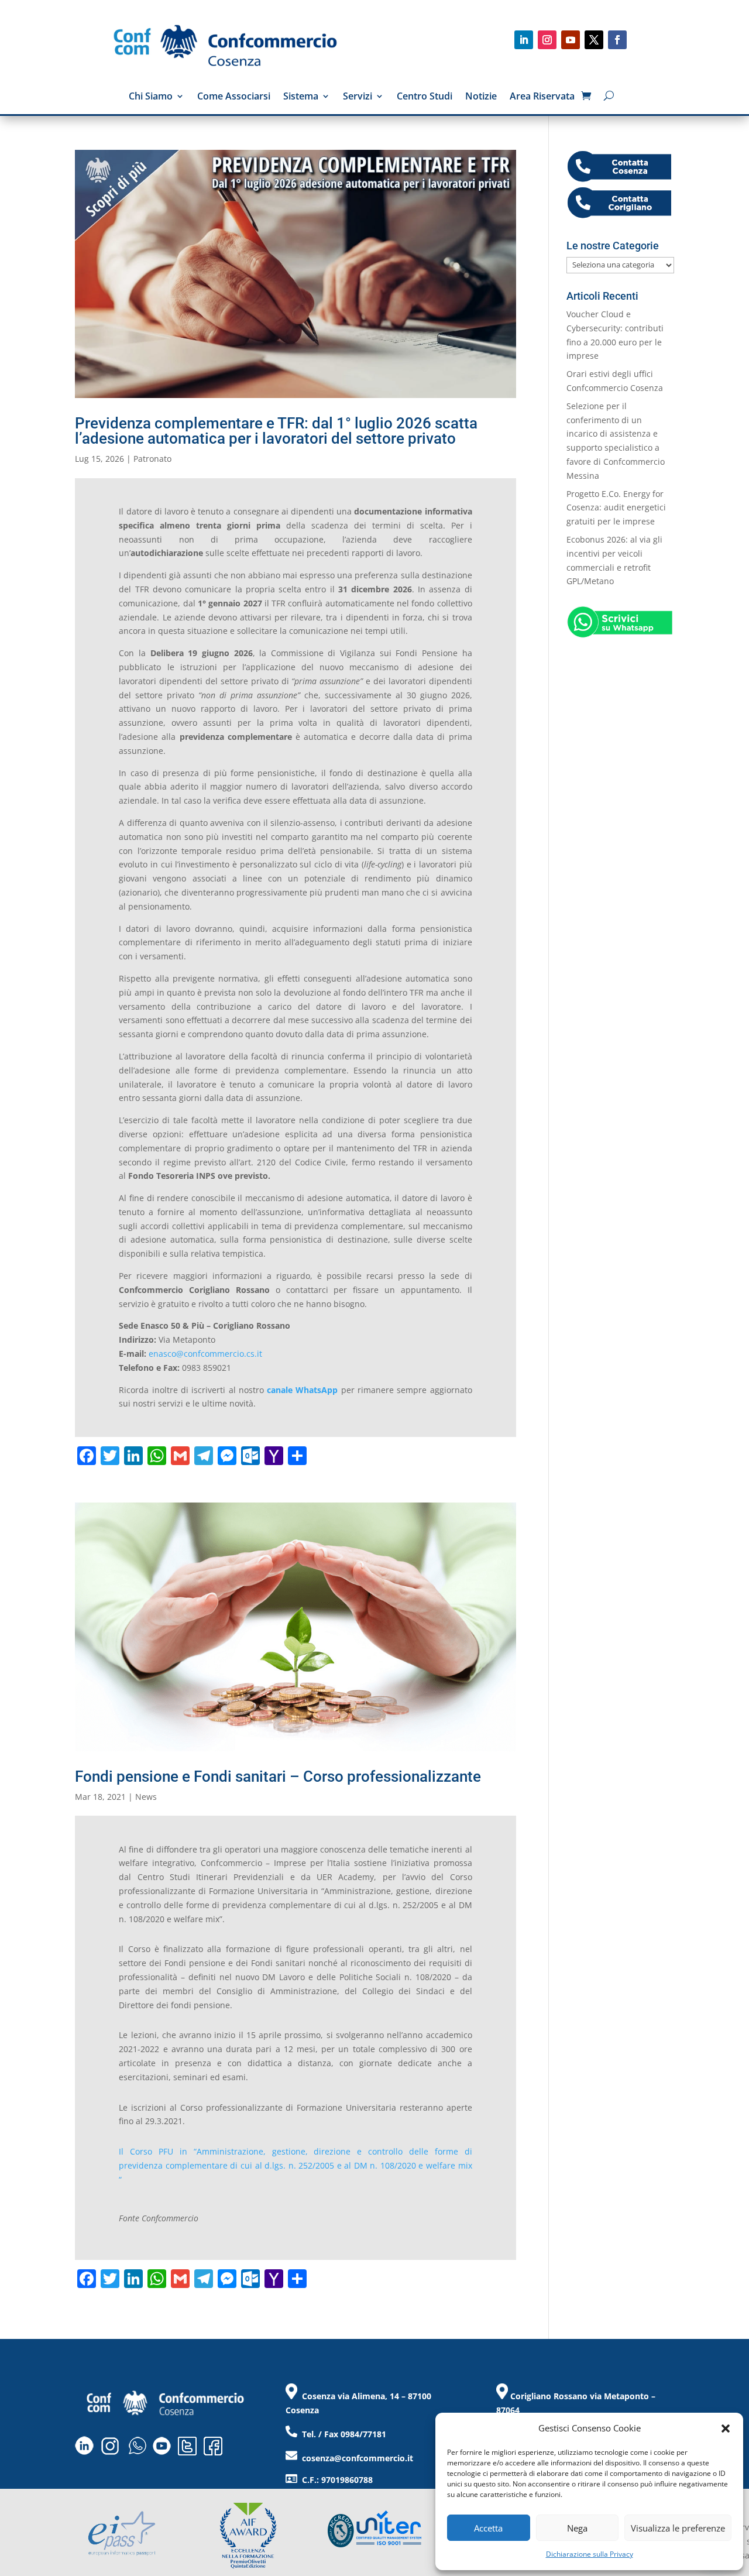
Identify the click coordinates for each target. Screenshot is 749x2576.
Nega (577, 2528)
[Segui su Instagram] (547, 40)
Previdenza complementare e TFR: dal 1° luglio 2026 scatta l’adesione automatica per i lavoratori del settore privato (276, 431)
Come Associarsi (234, 97)
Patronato (152, 459)
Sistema (301, 97)
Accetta (488, 2528)
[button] (726, 2428)
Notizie (481, 97)
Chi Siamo (151, 97)
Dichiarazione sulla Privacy (590, 2554)
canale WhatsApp (302, 1390)
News (146, 1797)
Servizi (358, 97)
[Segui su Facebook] (617, 40)
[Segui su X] (594, 40)
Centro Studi (425, 97)
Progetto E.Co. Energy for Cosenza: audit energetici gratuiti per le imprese (616, 508)
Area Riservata (542, 97)
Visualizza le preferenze (678, 2528)
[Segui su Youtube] (571, 40)
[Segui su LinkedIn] (524, 40)
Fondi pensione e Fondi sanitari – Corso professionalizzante (278, 1776)
